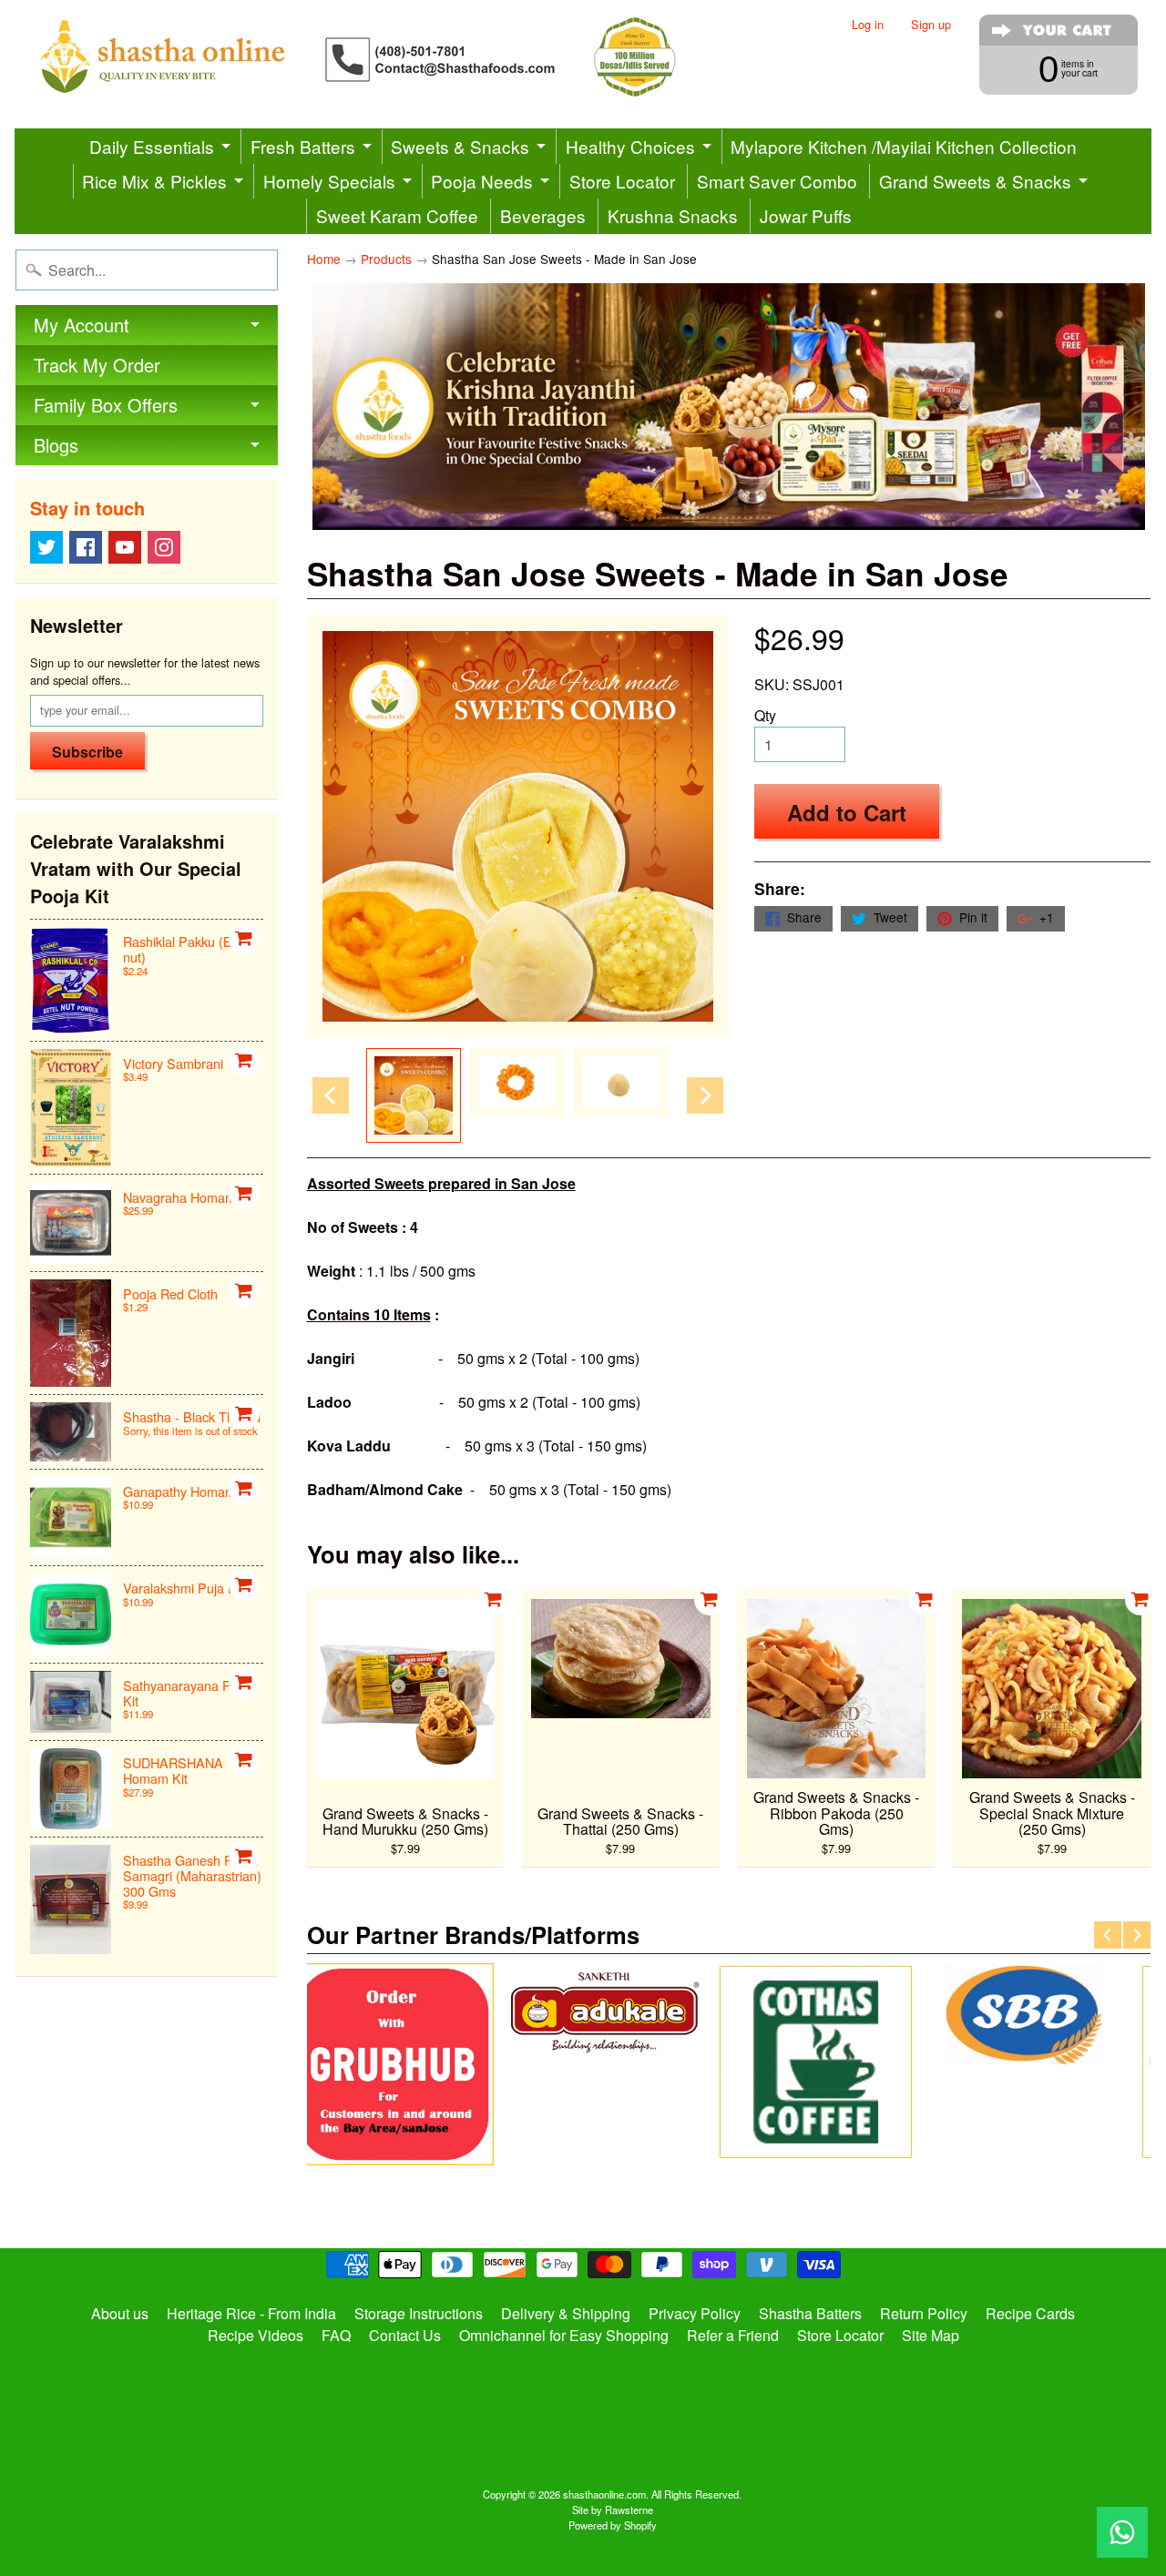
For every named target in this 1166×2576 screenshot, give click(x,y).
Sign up (931, 25)
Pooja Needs (482, 181)
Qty (765, 715)
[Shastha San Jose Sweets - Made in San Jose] (414, 1095)
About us (120, 2313)
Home (324, 259)
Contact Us (405, 2335)
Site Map (931, 2335)
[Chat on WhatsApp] (1122, 2532)
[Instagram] (164, 547)
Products (386, 259)
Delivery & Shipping (566, 2313)
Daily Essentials (152, 146)
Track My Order (97, 365)
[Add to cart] (244, 939)
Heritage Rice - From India (251, 2313)
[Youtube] (125, 547)
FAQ (336, 2335)
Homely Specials (329, 181)
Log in (868, 25)
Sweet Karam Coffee (397, 215)
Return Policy (924, 2313)
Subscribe (87, 752)
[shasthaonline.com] (388, 57)
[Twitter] (46, 547)
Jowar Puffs (806, 215)
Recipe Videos (256, 2335)
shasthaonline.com (604, 2494)
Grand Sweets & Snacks (975, 181)
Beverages (543, 215)
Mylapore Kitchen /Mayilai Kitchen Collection (904, 146)
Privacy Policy (695, 2313)
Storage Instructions (419, 2313)
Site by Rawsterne (613, 2510)
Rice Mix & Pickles (154, 181)
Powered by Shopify (613, 2525)
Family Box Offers (106, 405)
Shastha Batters (810, 2313)
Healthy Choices (630, 146)
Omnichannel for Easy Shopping (564, 2335)
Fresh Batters (303, 146)
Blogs (56, 445)
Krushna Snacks (673, 215)
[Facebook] (86, 547)
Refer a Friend (733, 2335)
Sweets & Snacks (460, 146)
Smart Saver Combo (777, 181)
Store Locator (622, 181)
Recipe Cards (1030, 2313)
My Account (82, 325)
